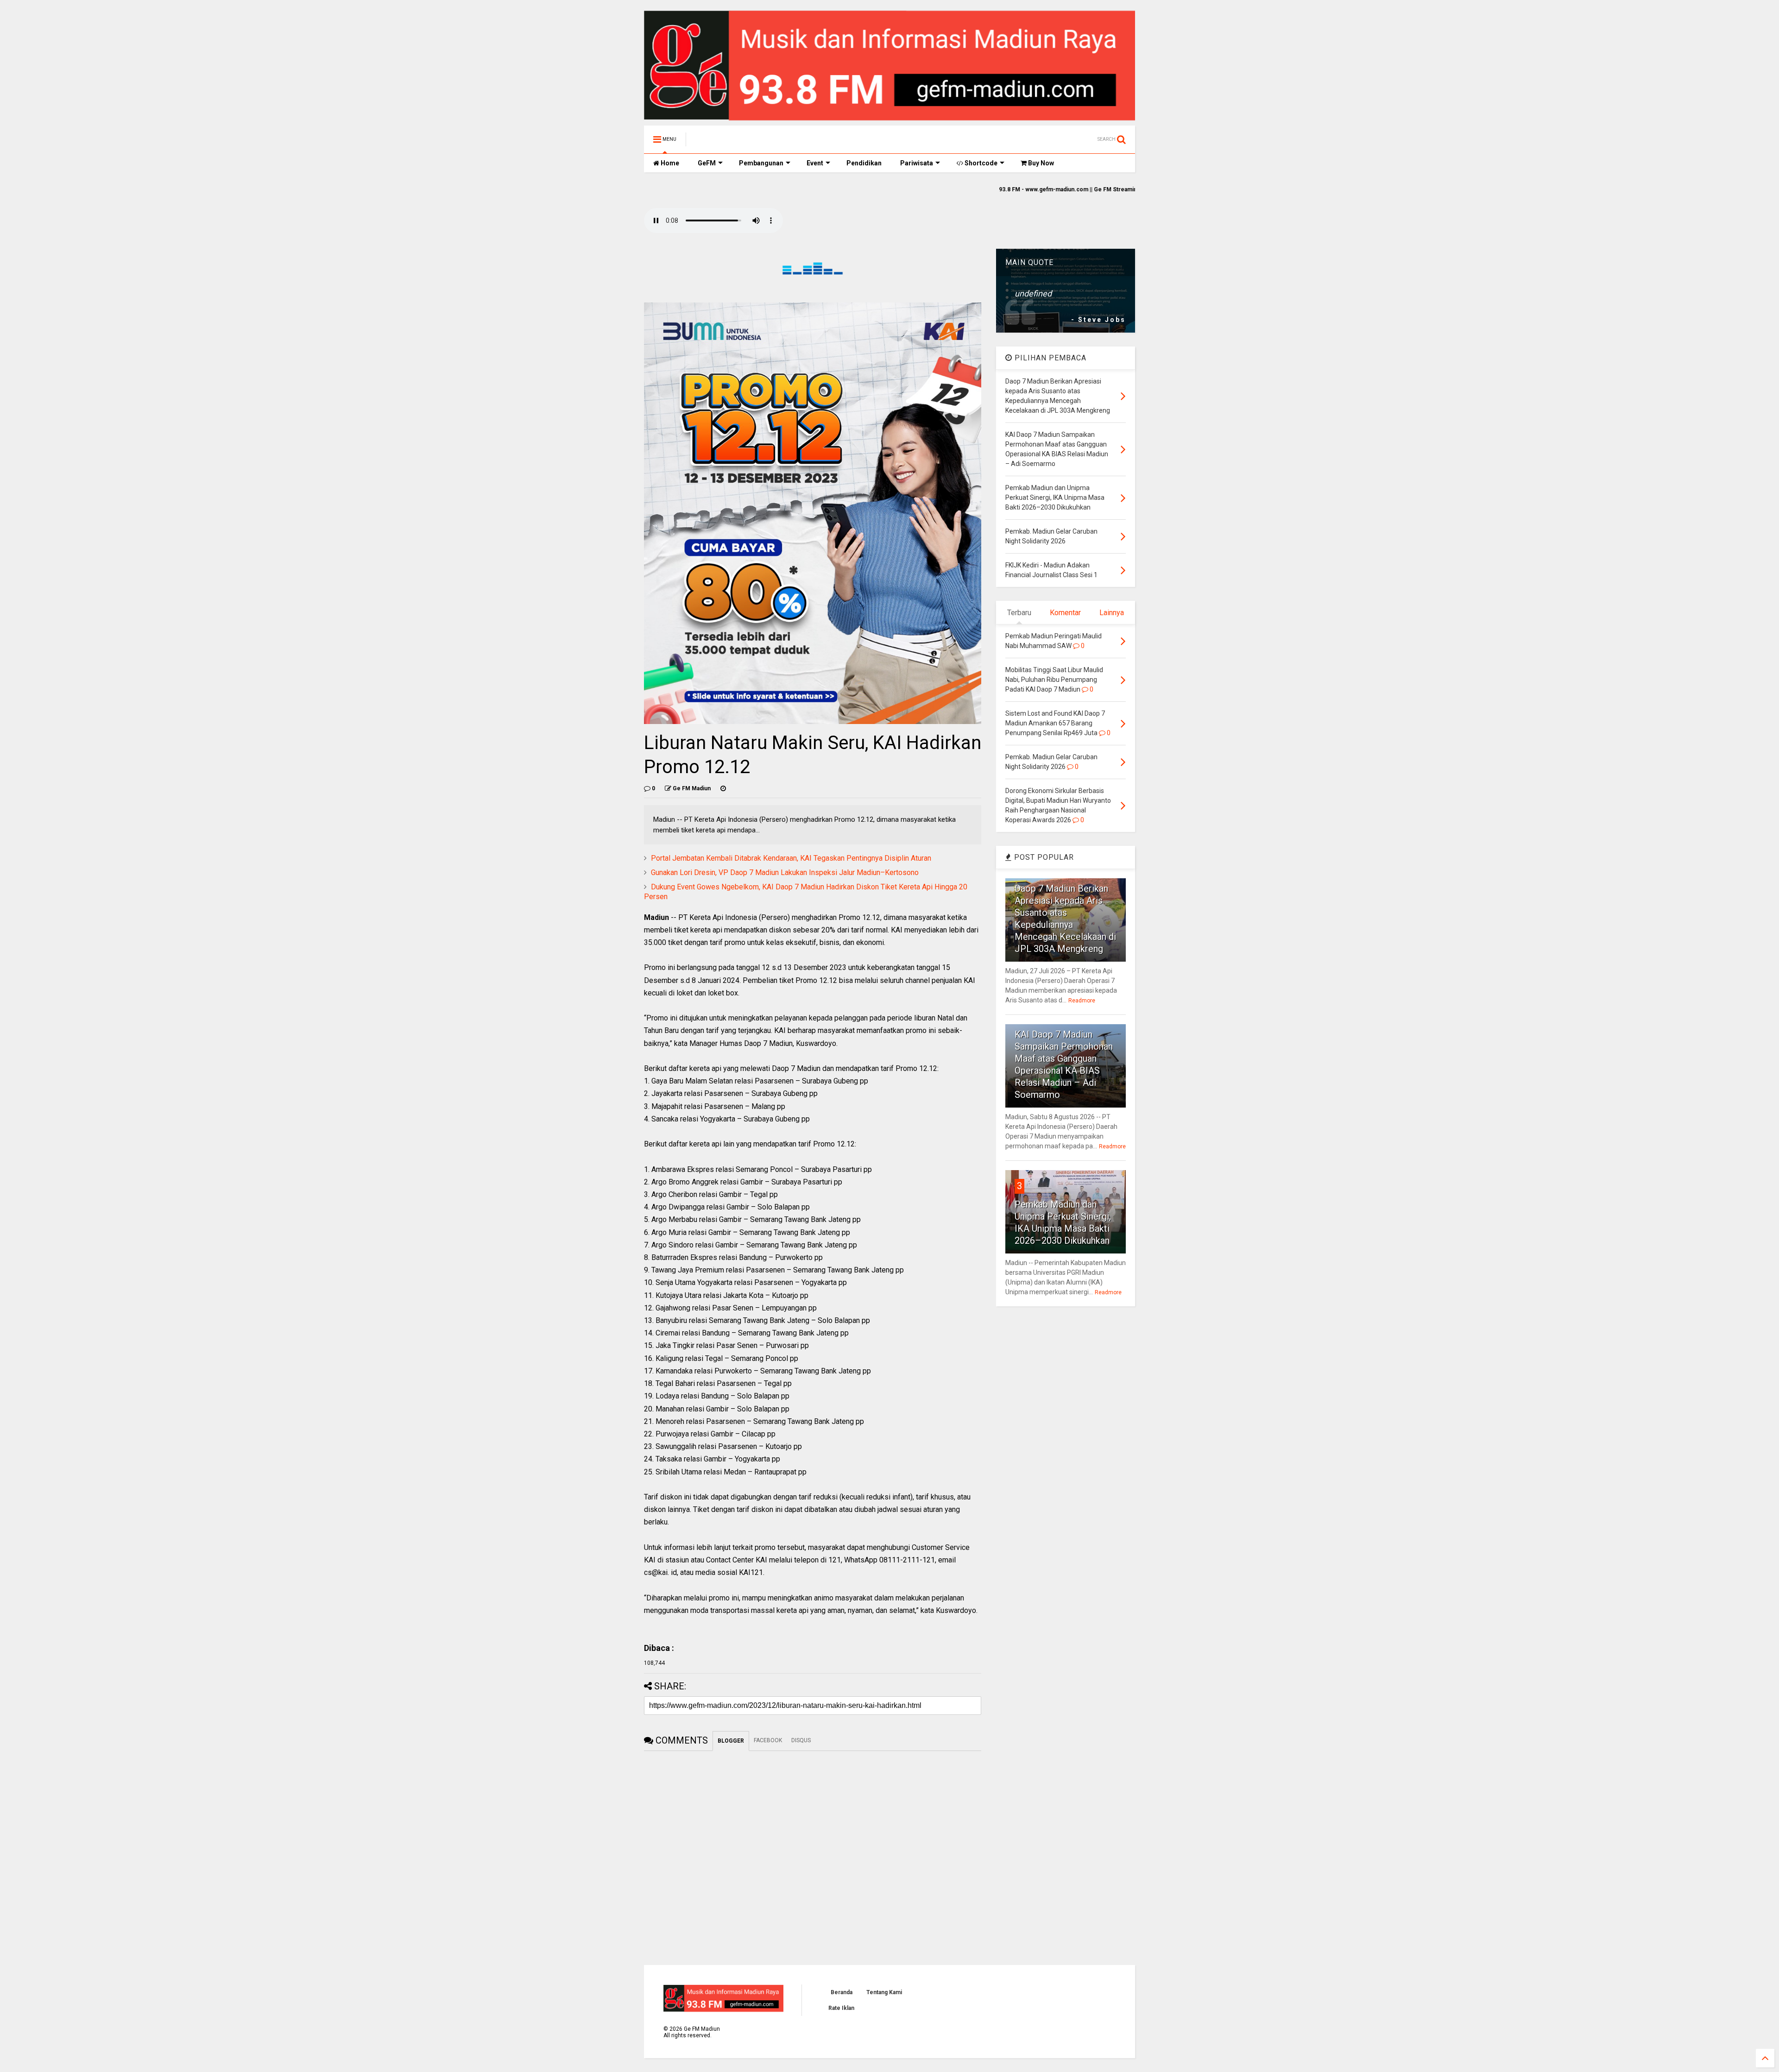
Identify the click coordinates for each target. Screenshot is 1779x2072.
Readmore (1082, 1001)
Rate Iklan (841, 2008)
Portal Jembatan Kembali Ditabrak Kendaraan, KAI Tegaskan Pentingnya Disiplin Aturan (791, 858)
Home (669, 163)
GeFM (707, 163)
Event (815, 163)
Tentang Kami (884, 1992)
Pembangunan (761, 163)
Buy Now (1040, 163)
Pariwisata (917, 163)
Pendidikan (864, 163)
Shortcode (980, 163)
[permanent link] (723, 788)
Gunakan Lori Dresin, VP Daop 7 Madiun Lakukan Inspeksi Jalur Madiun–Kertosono (785, 872)
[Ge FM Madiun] (740, 142)
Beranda (842, 1992)
